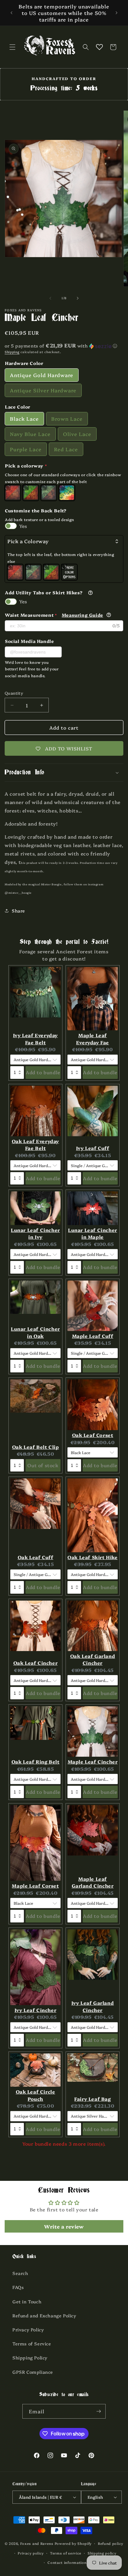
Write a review (64, 2226)
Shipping (12, 352)
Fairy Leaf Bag (92, 2099)
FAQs (18, 2287)
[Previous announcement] (11, 13)
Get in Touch (27, 2301)
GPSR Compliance (33, 2372)
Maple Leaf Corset (35, 1886)
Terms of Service (32, 2344)
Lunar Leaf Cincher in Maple (93, 1233)
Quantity (14, 693)
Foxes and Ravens (37, 2543)
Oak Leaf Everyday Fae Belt (35, 1145)
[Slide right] (78, 298)
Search (20, 2273)
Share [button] (18, 911)
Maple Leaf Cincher (93, 1762)
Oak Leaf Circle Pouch (36, 2095)
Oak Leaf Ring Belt (36, 1762)
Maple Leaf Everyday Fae (93, 1039)
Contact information (67, 2562)
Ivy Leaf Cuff (93, 1148)
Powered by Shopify (73, 2543)
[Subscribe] (98, 2411)
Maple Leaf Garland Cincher (93, 1882)
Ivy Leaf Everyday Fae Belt (35, 1039)
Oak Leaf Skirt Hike (92, 1557)
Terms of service (66, 2553)
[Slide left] (50, 298)
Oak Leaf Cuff (36, 1557)
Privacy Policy (28, 2329)
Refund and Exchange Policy (44, 2315)
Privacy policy (31, 2553)
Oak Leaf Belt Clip (36, 1447)
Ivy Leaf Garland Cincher (93, 2006)
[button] (12, 47)
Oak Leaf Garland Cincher (93, 1659)
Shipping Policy (30, 2358)
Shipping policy (102, 2553)
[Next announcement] (117, 13)
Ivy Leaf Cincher (36, 2010)
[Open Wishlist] (99, 47)
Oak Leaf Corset (93, 1435)
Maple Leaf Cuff (93, 1336)
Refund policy (111, 2543)
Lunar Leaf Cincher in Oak (35, 1332)
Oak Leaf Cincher (36, 1663)
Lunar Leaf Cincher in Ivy (35, 1233)
